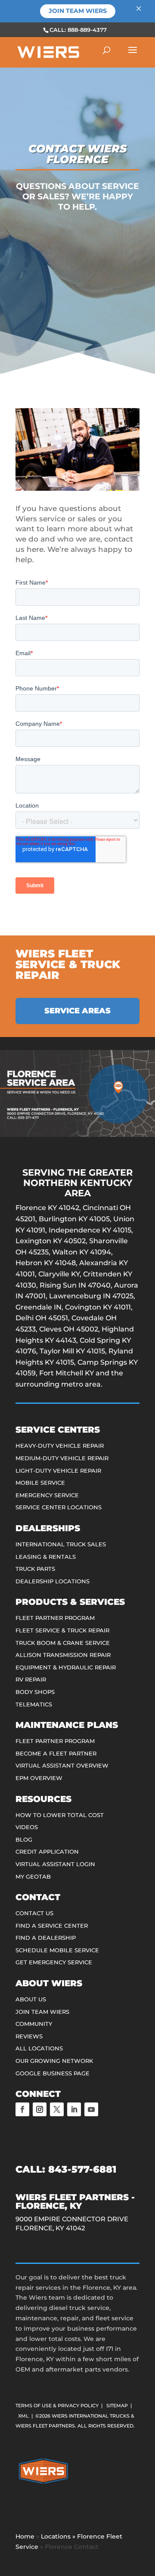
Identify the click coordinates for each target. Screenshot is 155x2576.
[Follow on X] (57, 2109)
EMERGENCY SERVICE (47, 1495)
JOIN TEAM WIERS (42, 2012)
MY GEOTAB (33, 1876)
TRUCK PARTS (35, 1569)
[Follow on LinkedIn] (74, 2109)
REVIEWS (29, 2036)
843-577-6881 (82, 2169)
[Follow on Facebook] (22, 2109)
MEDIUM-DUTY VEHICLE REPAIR (62, 1458)
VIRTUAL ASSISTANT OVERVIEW (62, 1765)
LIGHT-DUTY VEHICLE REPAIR (58, 1471)
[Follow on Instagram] (40, 2109)
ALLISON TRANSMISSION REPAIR (63, 1655)
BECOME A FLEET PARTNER (56, 1753)
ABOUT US (31, 1999)
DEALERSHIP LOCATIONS (53, 1581)
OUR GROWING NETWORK (54, 2061)
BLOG (24, 1839)
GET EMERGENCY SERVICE (54, 1962)
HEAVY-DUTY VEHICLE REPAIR (60, 1446)
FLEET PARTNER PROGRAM (55, 1618)
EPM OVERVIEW (39, 1778)
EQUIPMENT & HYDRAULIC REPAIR (66, 1667)
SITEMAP (117, 2406)
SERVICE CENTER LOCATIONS (59, 1507)
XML (23, 2416)
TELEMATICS (34, 1704)
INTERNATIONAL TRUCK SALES (61, 1544)
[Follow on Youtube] (91, 2109)
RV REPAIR (31, 1679)
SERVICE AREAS (77, 1011)
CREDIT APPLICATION (47, 1851)
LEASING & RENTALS (46, 1557)
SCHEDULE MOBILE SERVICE (57, 1950)
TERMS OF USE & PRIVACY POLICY (57, 2406)
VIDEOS (27, 1827)
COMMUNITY (34, 2024)
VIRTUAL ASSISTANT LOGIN (55, 1864)
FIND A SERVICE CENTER (52, 1926)
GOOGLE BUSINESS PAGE (53, 2073)
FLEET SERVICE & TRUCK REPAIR (62, 1630)
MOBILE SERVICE (40, 1483)
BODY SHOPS (35, 1692)
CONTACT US (34, 1913)
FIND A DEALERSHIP (46, 1938)
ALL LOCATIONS (39, 2048)
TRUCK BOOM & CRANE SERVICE (63, 1643)
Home (25, 2536)
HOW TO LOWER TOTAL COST (60, 1815)
